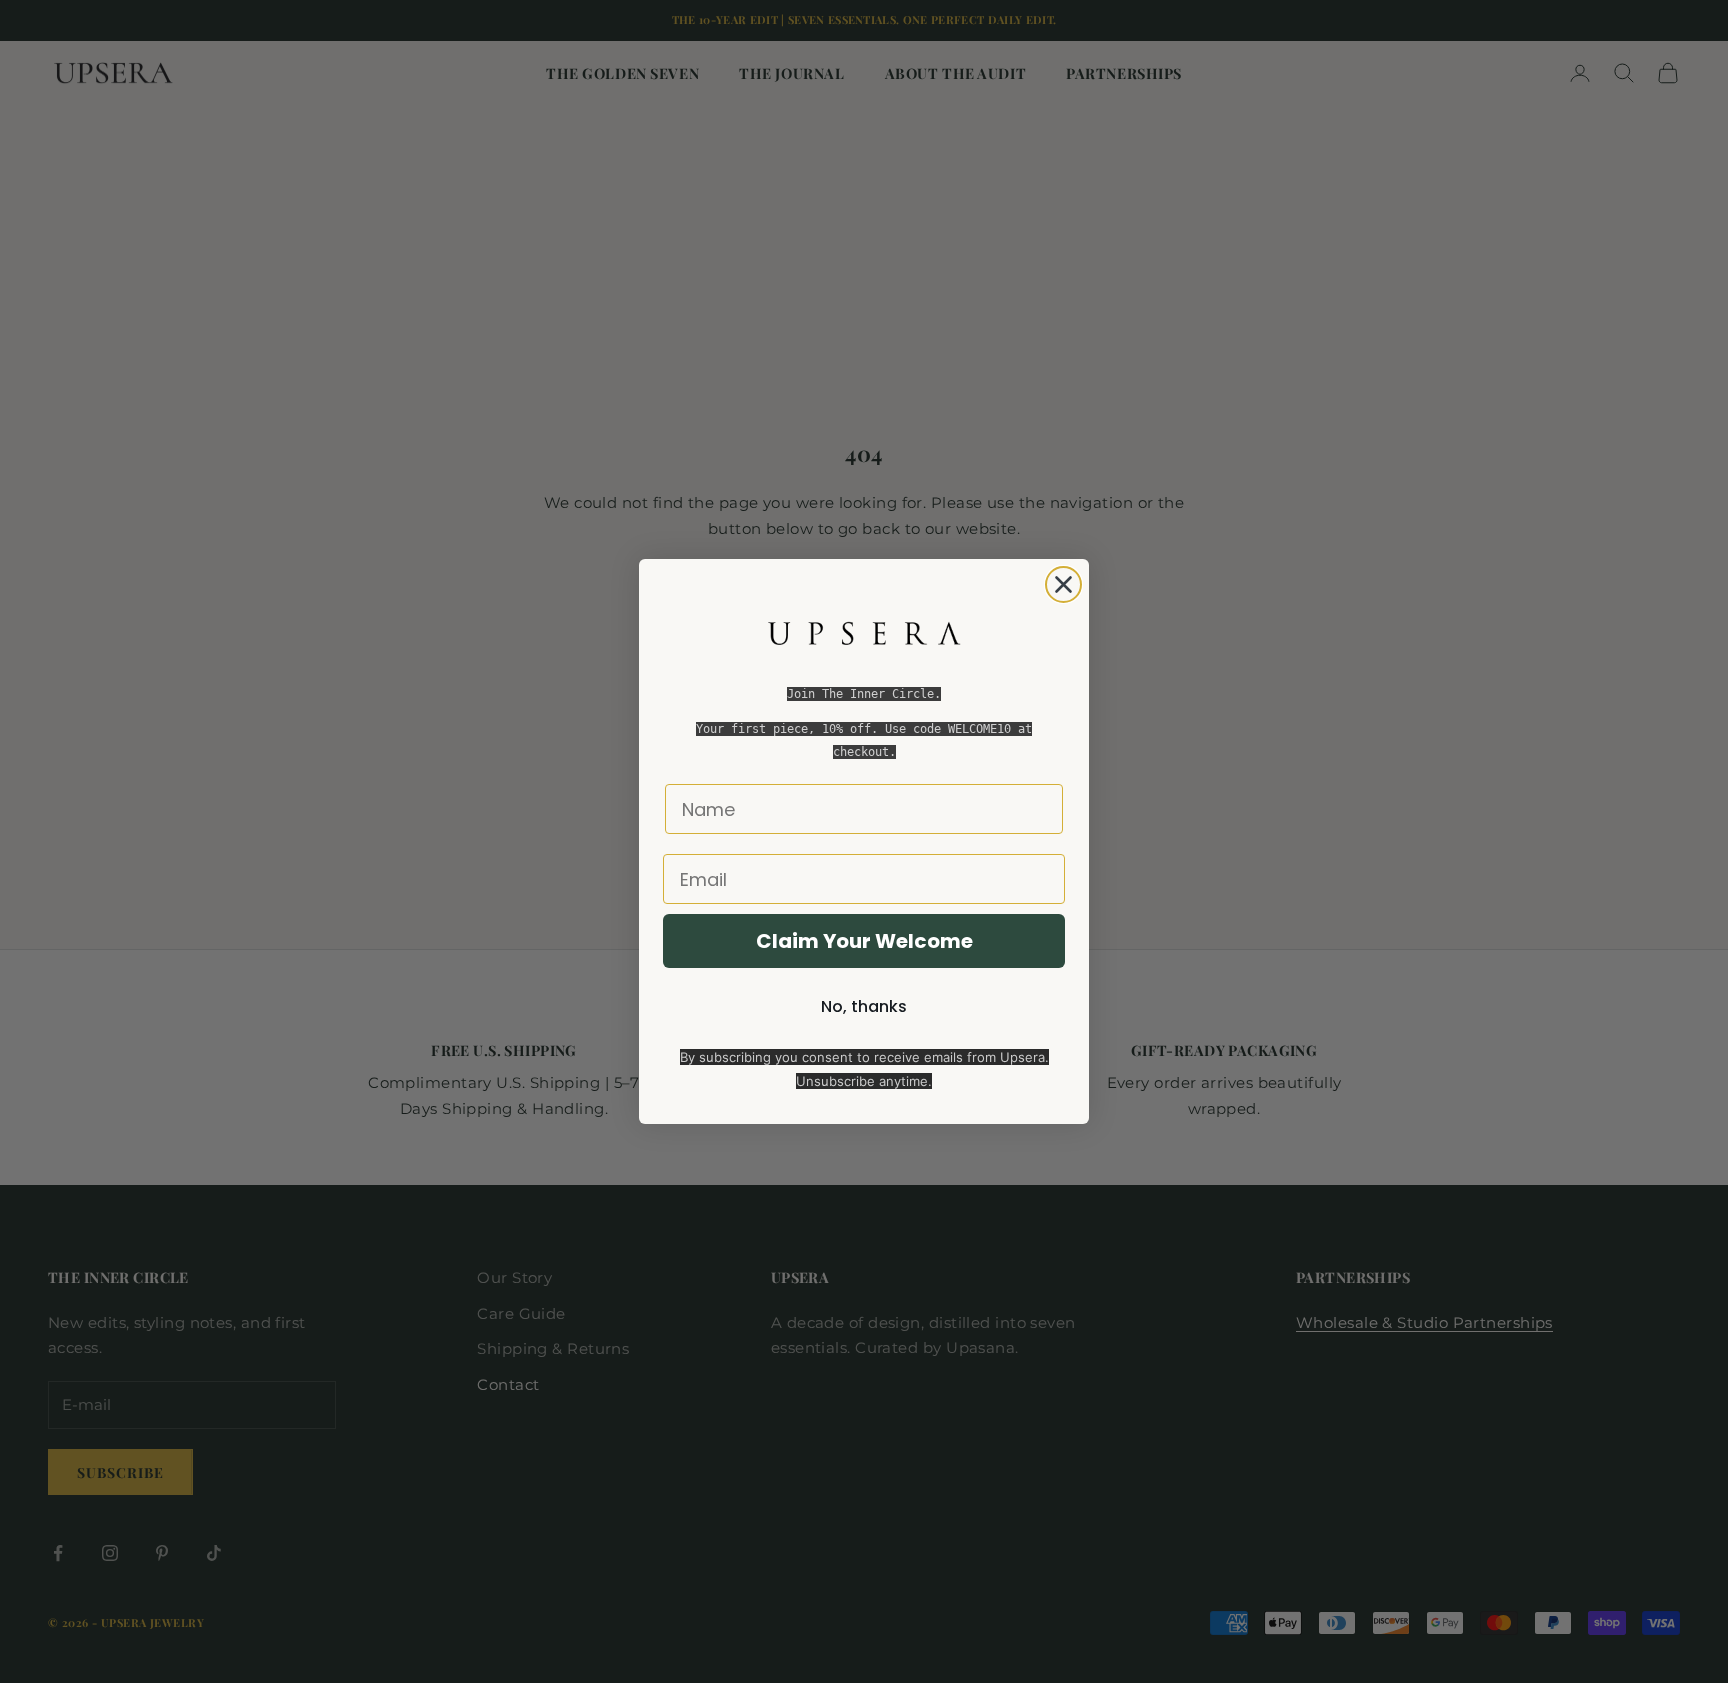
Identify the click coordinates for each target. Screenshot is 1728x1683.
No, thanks (864, 1006)
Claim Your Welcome (864, 941)
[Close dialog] (1063, 584)
